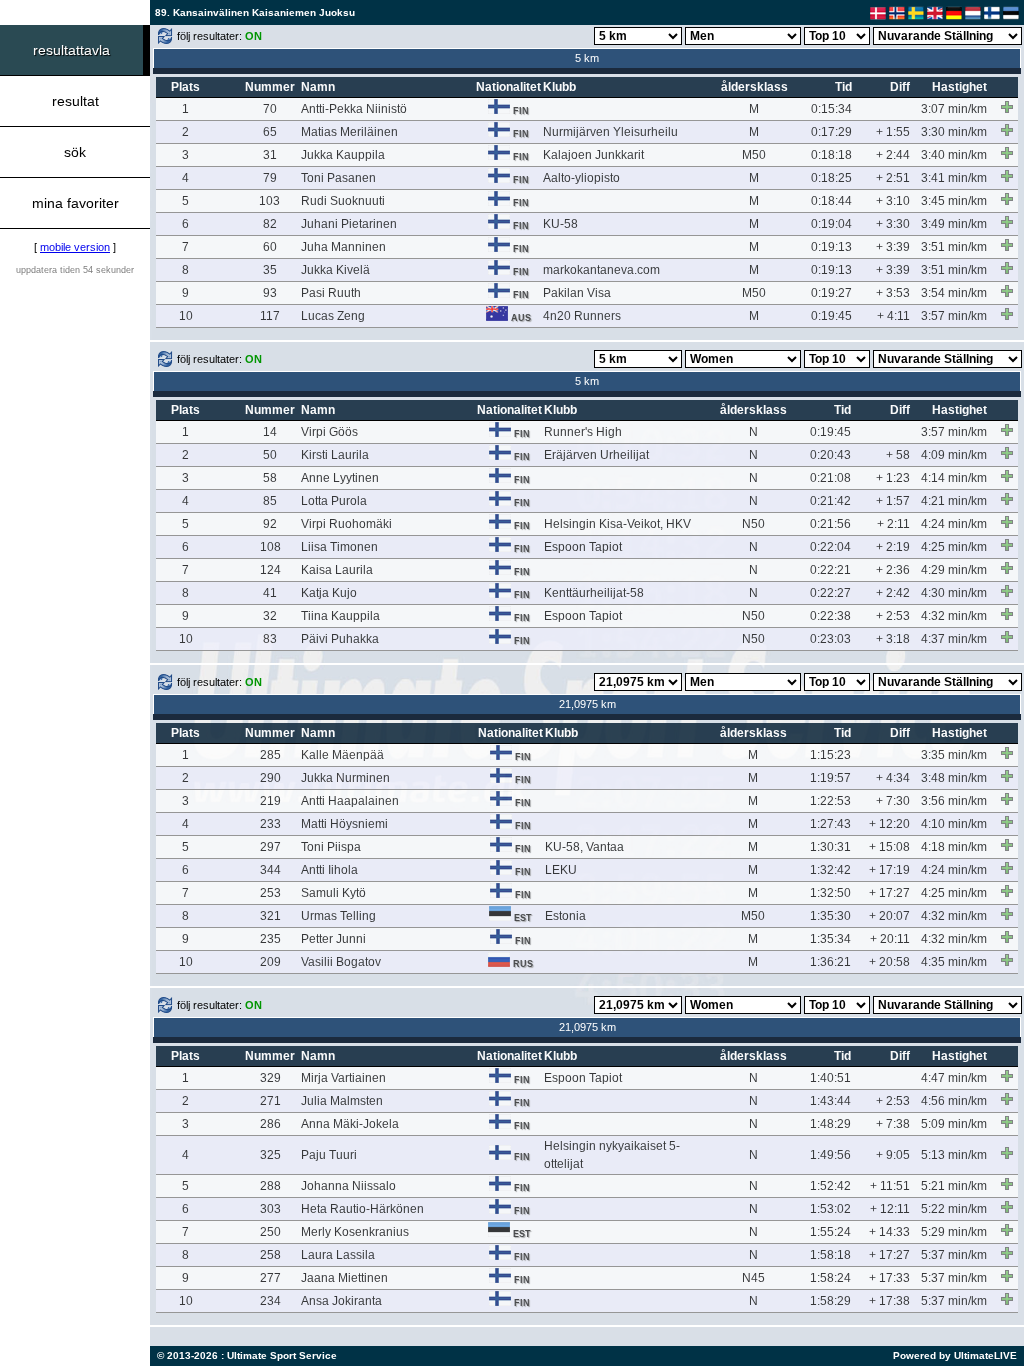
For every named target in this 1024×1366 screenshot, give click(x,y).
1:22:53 (830, 801)
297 (270, 847)
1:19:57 (830, 778)
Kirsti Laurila (335, 455)
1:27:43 (830, 824)
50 (270, 455)
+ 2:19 (893, 547)
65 (270, 132)
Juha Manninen (343, 247)
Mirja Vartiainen (343, 1078)
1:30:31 (830, 847)
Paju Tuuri (329, 1155)
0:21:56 (830, 524)
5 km (587, 58)
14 (270, 432)
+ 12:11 (890, 1209)
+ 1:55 (893, 132)
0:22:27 (830, 593)
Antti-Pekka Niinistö (354, 109)
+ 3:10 (893, 201)
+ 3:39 (893, 247)
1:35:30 (830, 916)
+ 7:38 (893, 1124)
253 (270, 893)
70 (270, 109)
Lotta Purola (334, 501)
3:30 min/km (954, 132)
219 (270, 801)
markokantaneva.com (601, 270)
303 (270, 1209)
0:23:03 (830, 639)
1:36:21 (830, 962)
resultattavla (71, 50)
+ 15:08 (889, 847)
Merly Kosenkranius (355, 1232)
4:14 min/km (954, 478)
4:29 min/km (954, 570)
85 (270, 501)
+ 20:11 (890, 939)
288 (270, 1186)
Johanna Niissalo (348, 1186)
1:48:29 (830, 1124)
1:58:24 (830, 1278)
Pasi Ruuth (331, 293)
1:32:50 (830, 893)
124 (270, 570)
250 (270, 1232)
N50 (753, 524)
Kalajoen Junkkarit (593, 155)
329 (270, 1078)
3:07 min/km (954, 109)
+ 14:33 (889, 1232)
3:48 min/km (954, 778)
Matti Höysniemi (344, 824)
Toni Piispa (331, 847)
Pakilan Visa (577, 293)
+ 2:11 (893, 524)
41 (270, 593)
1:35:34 (830, 939)
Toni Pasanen (338, 178)
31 (270, 155)
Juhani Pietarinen (349, 224)
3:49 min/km (954, 224)
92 (270, 524)
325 (270, 1155)
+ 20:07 (889, 916)
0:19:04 (831, 224)
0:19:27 (831, 293)
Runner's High (583, 432)
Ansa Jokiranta (341, 1301)
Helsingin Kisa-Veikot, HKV (617, 524)
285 (270, 755)
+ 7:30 (893, 801)
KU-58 (560, 224)
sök (75, 152)
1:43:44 (830, 1101)
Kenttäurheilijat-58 (594, 593)
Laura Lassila (338, 1255)
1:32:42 (830, 870)
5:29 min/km (954, 1232)
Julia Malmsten (342, 1101)
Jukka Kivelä (335, 270)
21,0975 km (587, 704)
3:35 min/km (954, 755)
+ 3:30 (893, 224)
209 (270, 962)
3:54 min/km (954, 293)
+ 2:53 (893, 616)
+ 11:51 (890, 1186)
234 (270, 1301)
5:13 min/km (954, 1155)
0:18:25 (831, 178)
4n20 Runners (582, 316)
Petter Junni (333, 939)
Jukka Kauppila (343, 155)
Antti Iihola (329, 870)
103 (269, 201)
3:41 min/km (954, 178)
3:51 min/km (954, 247)
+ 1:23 (893, 478)
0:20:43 (830, 455)
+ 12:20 (889, 824)
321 (270, 916)
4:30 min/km (954, 593)
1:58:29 (830, 1301)
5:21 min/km (954, 1186)
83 (270, 639)
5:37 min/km (954, 1255)
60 (270, 247)
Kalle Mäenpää (342, 755)
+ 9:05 (893, 1155)
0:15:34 (831, 109)
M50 (754, 155)
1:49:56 (830, 1155)
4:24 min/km (954, 524)
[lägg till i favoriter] (1007, 107)
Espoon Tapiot (583, 547)
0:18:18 (831, 155)
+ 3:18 (893, 639)
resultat (75, 101)
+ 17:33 (889, 1278)
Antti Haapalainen (350, 801)
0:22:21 (830, 570)
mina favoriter (75, 203)
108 (270, 547)
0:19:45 (831, 316)
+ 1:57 (893, 501)
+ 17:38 (889, 1301)
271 (270, 1101)
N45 (753, 1278)
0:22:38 (830, 616)
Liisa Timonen (339, 547)
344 (270, 870)
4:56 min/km (954, 1101)
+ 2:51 (893, 178)
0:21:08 (830, 478)
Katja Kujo (329, 593)
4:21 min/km (954, 501)
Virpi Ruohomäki (346, 524)
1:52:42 (830, 1186)
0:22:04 (830, 547)
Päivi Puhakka (340, 639)
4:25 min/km (954, 547)
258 (270, 1255)
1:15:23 (830, 755)
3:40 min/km (954, 155)
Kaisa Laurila (337, 570)
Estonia (565, 916)
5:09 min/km (954, 1124)
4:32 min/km (954, 616)
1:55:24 (830, 1232)
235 (270, 939)
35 (270, 270)
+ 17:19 (889, 870)
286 (270, 1124)
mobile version (75, 247)
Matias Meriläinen (349, 132)
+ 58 (898, 455)
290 (270, 778)
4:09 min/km (954, 455)
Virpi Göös (329, 432)
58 (270, 478)
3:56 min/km (954, 801)
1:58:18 (830, 1255)
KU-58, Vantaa (584, 847)
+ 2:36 (893, 570)
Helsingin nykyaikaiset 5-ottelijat (612, 1155)
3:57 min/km (954, 316)
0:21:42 (830, 501)
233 (270, 824)
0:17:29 (831, 132)
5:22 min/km (954, 1209)
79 (270, 178)
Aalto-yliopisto (581, 178)
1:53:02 (830, 1209)
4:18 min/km (954, 847)
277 (270, 1278)
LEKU (561, 870)
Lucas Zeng (333, 316)
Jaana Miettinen (344, 1278)
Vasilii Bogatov (341, 962)
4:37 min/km (954, 639)
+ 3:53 (893, 293)
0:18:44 (831, 201)
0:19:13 (831, 247)
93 (270, 293)
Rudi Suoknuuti (343, 201)
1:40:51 (830, 1078)
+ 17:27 (889, 893)
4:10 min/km (954, 824)
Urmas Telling (338, 916)
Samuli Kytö (333, 893)
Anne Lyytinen (340, 478)
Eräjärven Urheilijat (596, 455)
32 (270, 616)
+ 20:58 (889, 962)
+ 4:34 (893, 778)
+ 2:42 (893, 593)
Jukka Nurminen (345, 778)
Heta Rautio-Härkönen (362, 1209)
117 (270, 316)
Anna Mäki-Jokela (350, 1124)
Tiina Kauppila (340, 616)
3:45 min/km (954, 201)
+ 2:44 (893, 155)
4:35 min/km (954, 962)
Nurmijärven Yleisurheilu (610, 132)
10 (186, 316)
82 (270, 224)
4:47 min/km (954, 1078)
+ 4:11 (893, 316)
